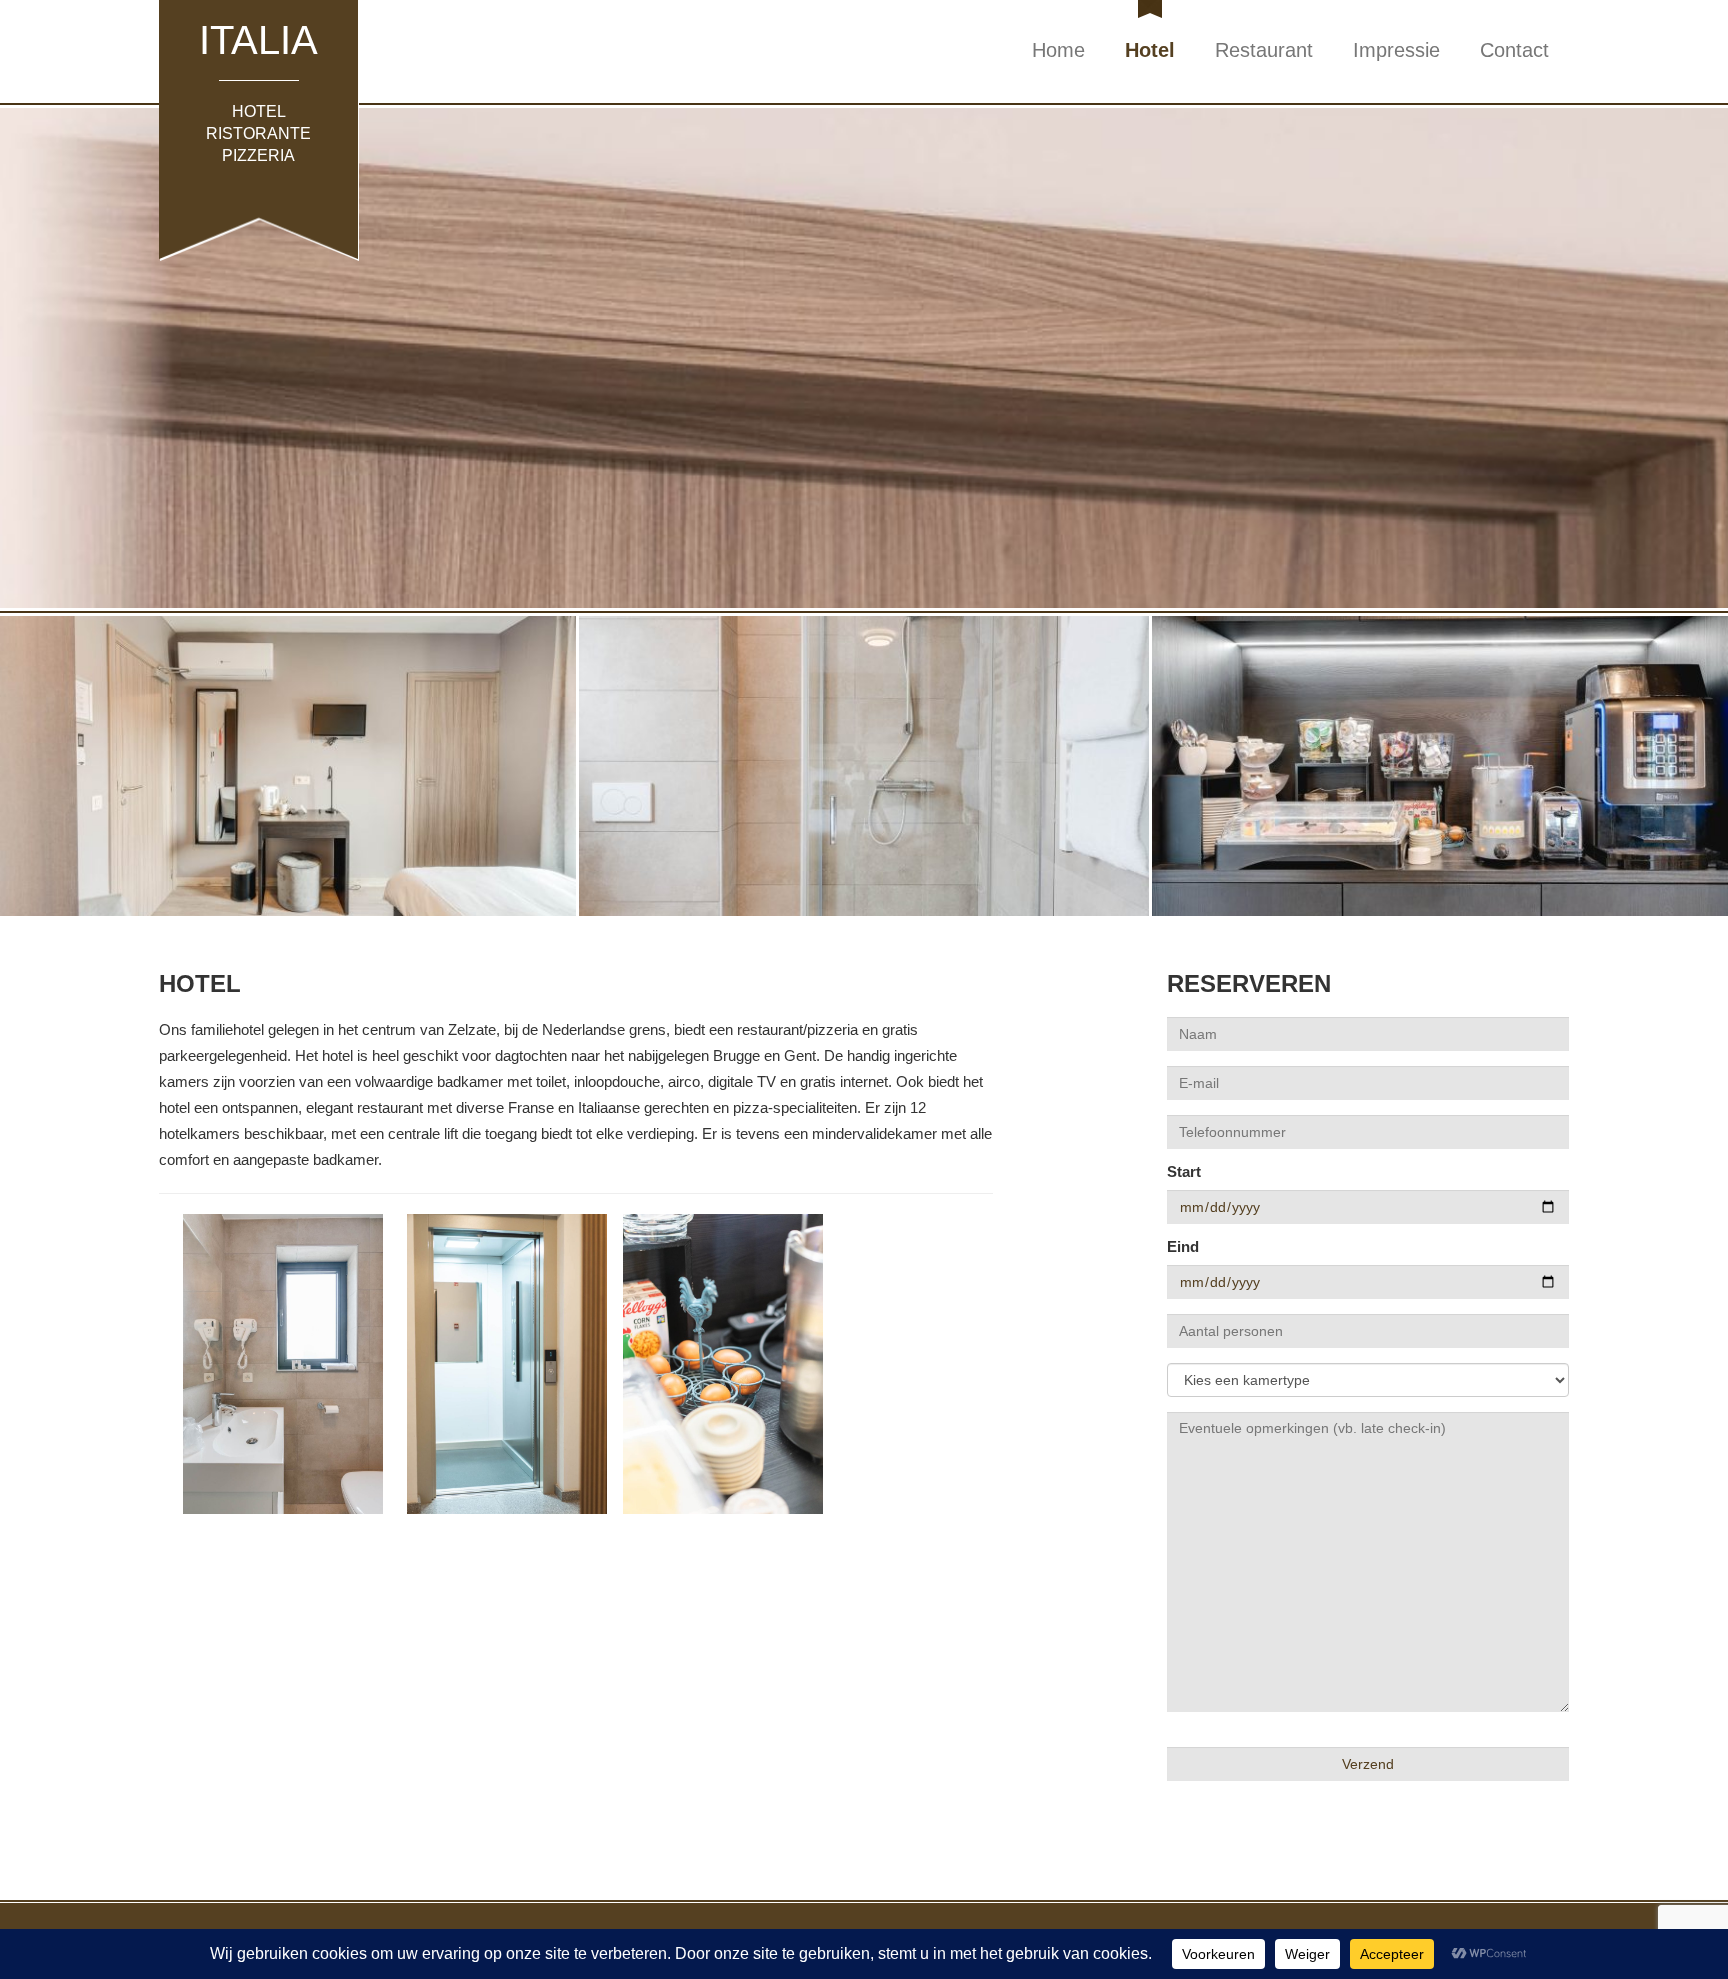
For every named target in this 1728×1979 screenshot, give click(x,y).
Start (1184, 1171)
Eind (1183, 1246)
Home (1058, 50)
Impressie (1396, 50)
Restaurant (1264, 50)
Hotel (1150, 50)
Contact (1514, 50)
